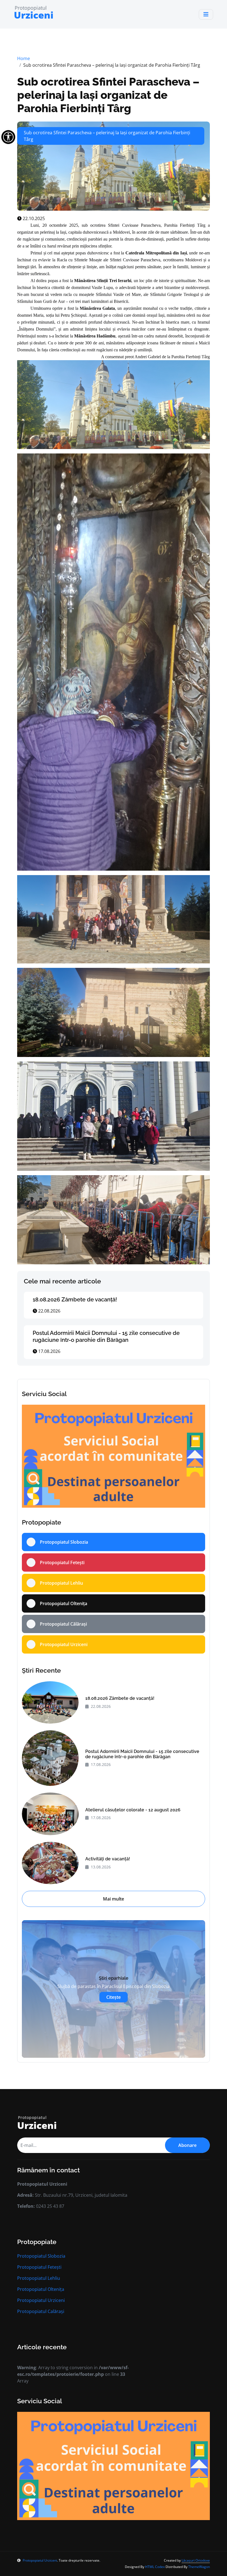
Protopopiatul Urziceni (41, 2300)
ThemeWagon (199, 2567)
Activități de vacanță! (108, 1859)
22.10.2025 (33, 218)
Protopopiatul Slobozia (41, 2256)
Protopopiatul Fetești (39, 2267)
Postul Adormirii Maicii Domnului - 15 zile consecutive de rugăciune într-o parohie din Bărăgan (106, 1336)
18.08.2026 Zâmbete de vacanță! (75, 1299)
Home (24, 58)
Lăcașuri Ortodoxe (196, 2560)
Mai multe (114, 1899)
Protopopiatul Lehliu (39, 2278)
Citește (114, 1997)
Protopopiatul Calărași (41, 2311)
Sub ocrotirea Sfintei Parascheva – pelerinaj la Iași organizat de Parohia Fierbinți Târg (108, 95)
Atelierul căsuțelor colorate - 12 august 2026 (133, 1810)
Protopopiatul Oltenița (41, 2289)
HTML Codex (155, 2567)
